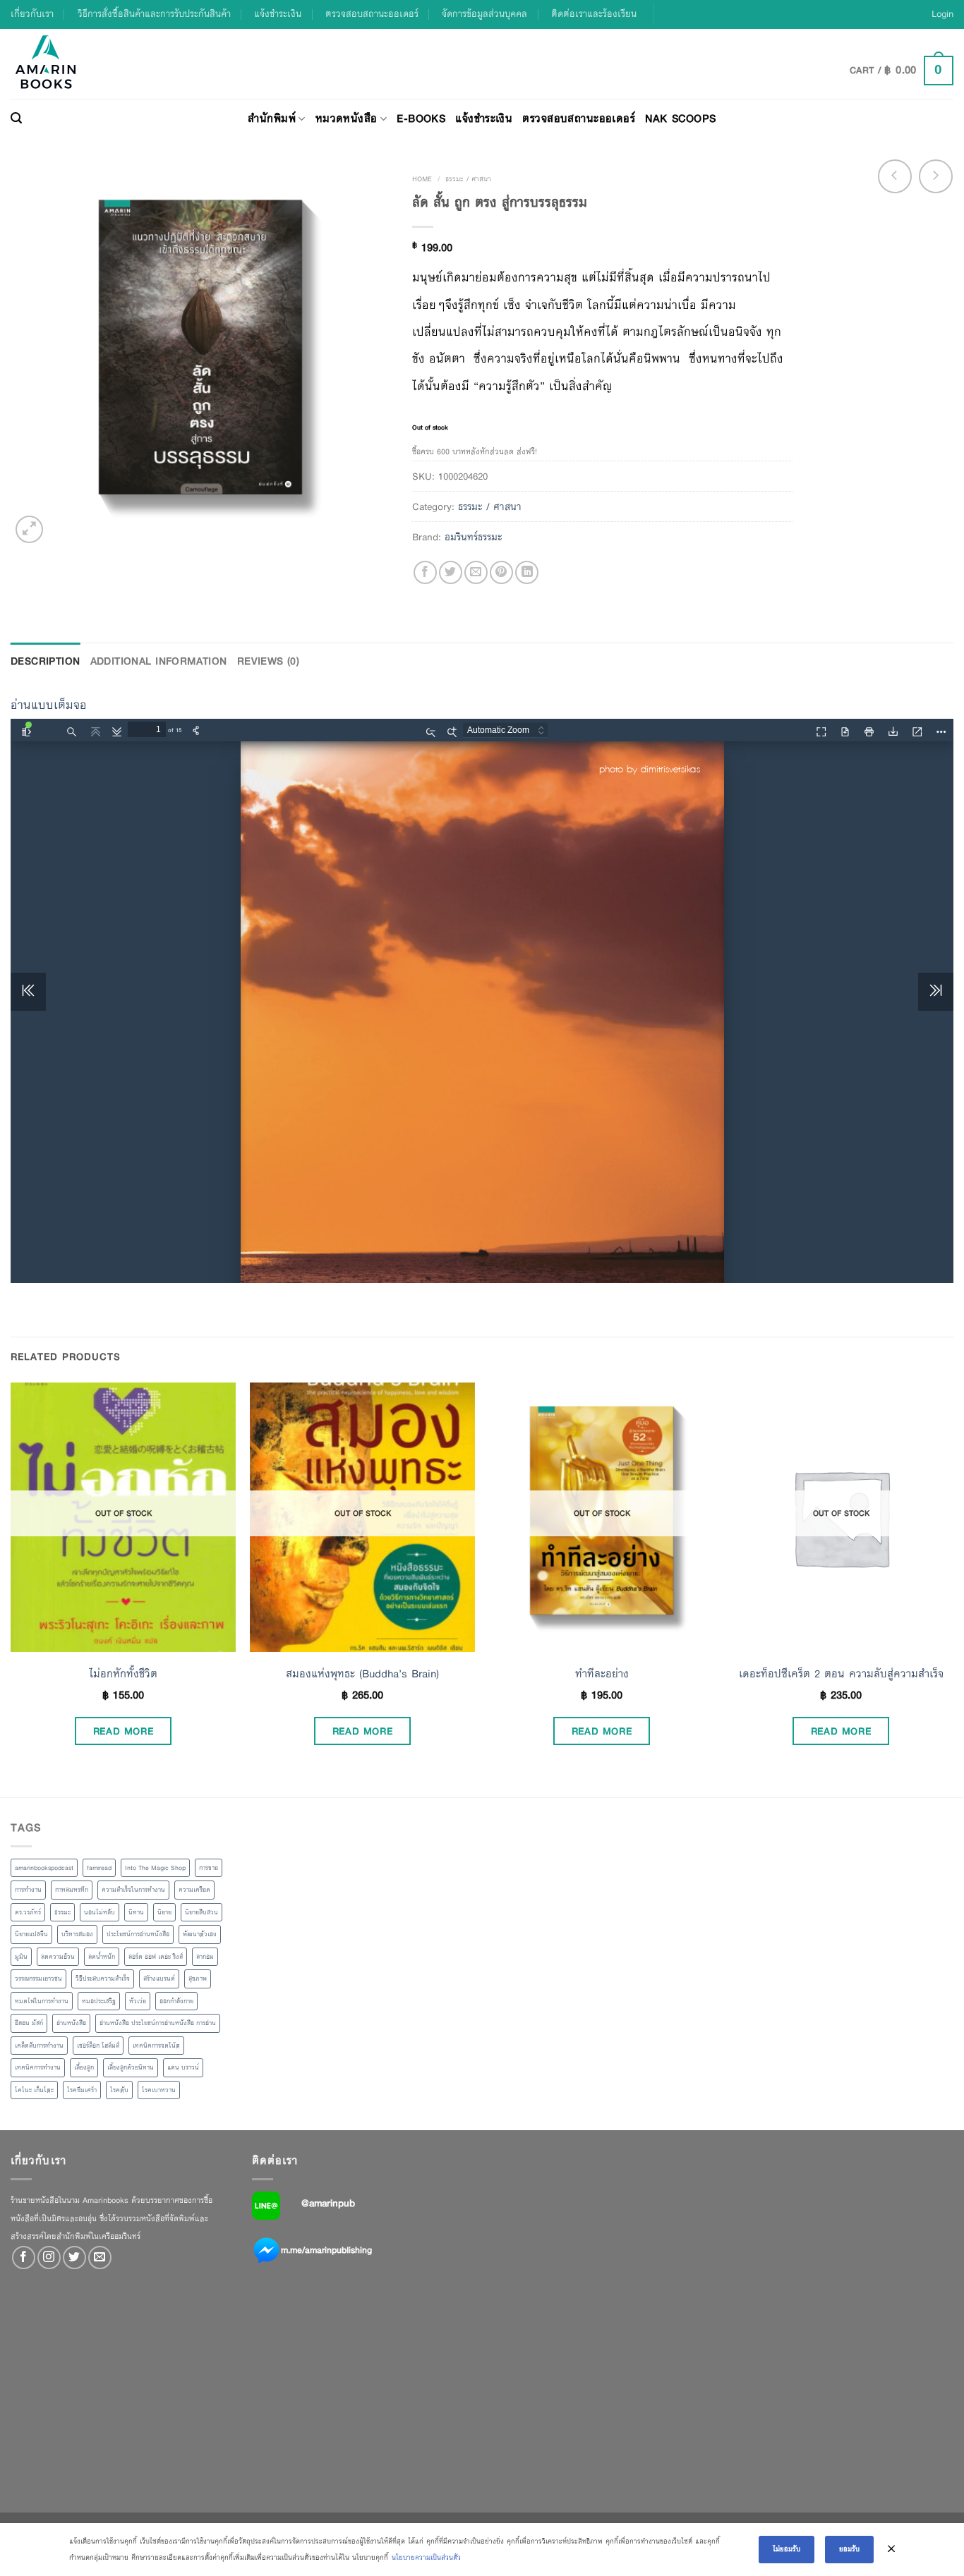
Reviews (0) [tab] (269, 661)
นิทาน (136, 1912)
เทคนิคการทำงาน (38, 2067)
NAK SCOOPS (680, 118)
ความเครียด (194, 1890)
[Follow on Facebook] (24, 2258)
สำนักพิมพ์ (272, 118)
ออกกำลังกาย (176, 2001)
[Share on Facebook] (425, 572)
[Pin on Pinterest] (501, 572)
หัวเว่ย (138, 2001)
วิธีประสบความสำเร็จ (103, 1979)
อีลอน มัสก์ (29, 2023)
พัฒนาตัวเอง (200, 1934)
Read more (123, 1731)
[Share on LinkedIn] (527, 572)
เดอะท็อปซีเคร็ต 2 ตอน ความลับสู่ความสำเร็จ (841, 1674)
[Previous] (11, 1588)
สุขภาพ (198, 1979)
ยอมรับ (849, 2549)
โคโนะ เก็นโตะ (34, 2090)
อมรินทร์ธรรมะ (474, 537)
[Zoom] (29, 529)
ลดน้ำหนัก (102, 1957)
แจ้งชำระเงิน (278, 14)
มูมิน (21, 1957)
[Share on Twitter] (451, 572)
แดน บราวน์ (183, 2067)
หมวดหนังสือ (347, 118)
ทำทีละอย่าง (602, 1674)
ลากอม (205, 1957)
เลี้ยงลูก (84, 2067)
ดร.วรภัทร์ (28, 1912)
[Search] (16, 119)
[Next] (953, 1588)
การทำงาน (28, 1890)
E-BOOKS (421, 118)
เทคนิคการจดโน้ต (156, 2046)
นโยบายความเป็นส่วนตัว (426, 2557)
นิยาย (164, 1912)
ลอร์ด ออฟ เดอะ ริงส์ (156, 1957)
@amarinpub (328, 2203)
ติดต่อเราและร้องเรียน (594, 14)
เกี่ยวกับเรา (32, 14)
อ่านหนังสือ (71, 2023)
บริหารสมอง (77, 1934)
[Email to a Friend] (476, 572)
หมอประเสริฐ (99, 2001)
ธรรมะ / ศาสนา (468, 179)
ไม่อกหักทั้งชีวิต (123, 1674)
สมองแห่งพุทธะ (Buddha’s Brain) (362, 1674)
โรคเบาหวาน (159, 2090)
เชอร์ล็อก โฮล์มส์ (98, 2046)
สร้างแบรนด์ (159, 1979)
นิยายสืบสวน (201, 1912)
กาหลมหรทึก (72, 1890)
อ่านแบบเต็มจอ (49, 705)
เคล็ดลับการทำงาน (39, 2046)
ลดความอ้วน (58, 1957)
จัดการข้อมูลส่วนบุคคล (484, 14)
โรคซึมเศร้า (82, 2090)
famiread (99, 1868)
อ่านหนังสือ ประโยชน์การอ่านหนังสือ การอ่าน (158, 2023)
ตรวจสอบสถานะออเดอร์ (372, 14)
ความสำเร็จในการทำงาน (133, 1890)
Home (422, 179)
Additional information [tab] (159, 661)
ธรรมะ (62, 1912)
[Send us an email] (100, 2258)
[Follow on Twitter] (74, 2258)
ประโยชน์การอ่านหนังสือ (138, 1934)
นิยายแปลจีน (31, 1934)
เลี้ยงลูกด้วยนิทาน (131, 2067)
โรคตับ (119, 2090)
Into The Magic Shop (155, 1868)
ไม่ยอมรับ (787, 2549)
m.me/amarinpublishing (326, 2250)
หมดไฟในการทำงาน (42, 2001)
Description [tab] (46, 661)
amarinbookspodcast (44, 1868)
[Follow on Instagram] (49, 2258)
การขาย (209, 1868)
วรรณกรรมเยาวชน (38, 1979)
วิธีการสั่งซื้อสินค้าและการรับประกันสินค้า (154, 14)
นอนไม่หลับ (100, 1912)
